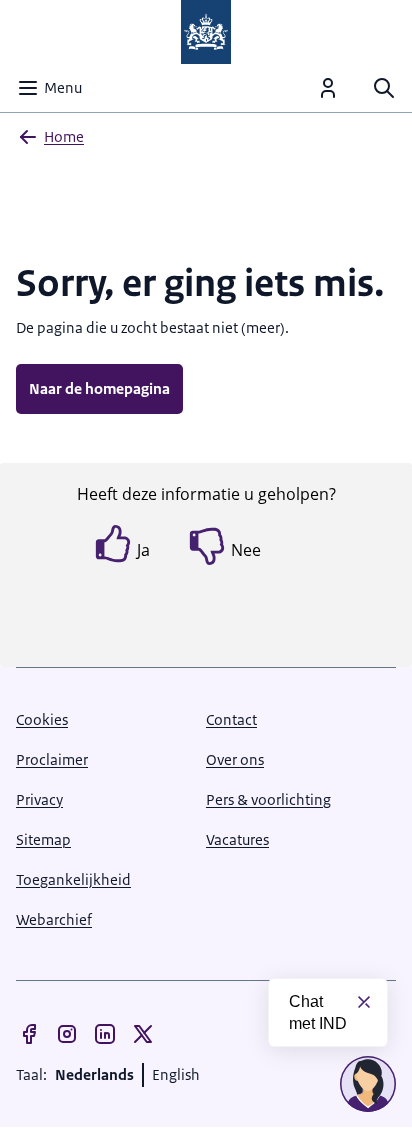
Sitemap (43, 839)
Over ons (235, 759)
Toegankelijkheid (73, 879)
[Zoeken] (384, 88)
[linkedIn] (105, 1034)
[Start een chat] (368, 1084)
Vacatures (237, 839)
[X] (143, 1034)
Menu (63, 87)
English (176, 1074)
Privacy (39, 799)
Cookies (42, 719)
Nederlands (94, 1074)
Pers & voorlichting (268, 799)
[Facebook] (29, 1034)
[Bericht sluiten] (364, 1002)
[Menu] (328, 88)
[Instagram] (67, 1034)
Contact (231, 719)
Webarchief (54, 919)
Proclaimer (52, 759)
